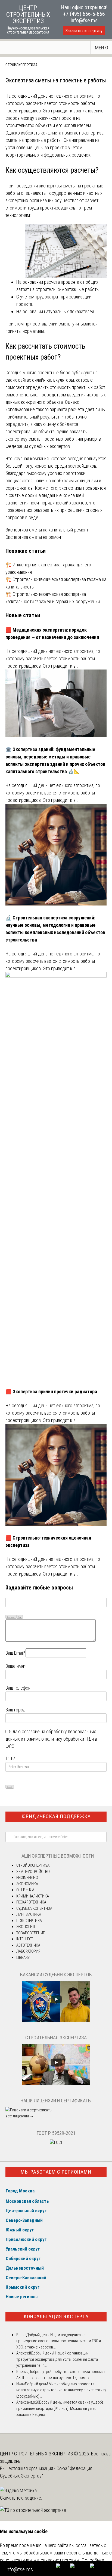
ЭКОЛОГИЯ (26, 1927)
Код (20, 1617)
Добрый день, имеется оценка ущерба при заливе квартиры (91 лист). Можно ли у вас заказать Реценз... (60, 2408)
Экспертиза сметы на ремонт (34, 537)
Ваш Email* (15, 1653)
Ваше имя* (16, 1666)
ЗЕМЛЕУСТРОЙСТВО (33, 1872)
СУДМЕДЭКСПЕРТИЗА (34, 1908)
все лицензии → (20, 2116)
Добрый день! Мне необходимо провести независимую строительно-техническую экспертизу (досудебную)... (61, 2390)
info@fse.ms (84, 20)
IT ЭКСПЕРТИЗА (29, 1921)
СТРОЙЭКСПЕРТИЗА (21, 65)
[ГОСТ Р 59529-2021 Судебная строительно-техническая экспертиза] (56, 2142)
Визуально (11, 1617)
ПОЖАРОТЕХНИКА (31, 1902)
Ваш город (15, 1710)
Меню (102, 48)
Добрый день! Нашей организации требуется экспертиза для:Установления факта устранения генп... (57, 2359)
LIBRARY (23, 1958)
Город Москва (20, 2191)
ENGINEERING (27, 1878)
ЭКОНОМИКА (27, 1884)
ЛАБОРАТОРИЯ (28, 1951)
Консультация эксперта (56, 2316)
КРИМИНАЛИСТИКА (33, 1896)
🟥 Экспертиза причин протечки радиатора (51, 1392)
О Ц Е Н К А (25, 1890)
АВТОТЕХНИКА (28, 1945)
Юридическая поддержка (56, 1816)
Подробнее (93, 2560)
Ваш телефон (18, 1688)
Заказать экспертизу (84, 31)
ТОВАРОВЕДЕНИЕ (31, 1933)
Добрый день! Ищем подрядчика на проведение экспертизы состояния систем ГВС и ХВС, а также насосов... (59, 2341)
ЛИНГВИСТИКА (29, 1914)
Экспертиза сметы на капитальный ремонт (47, 530)
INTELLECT (25, 1939)
